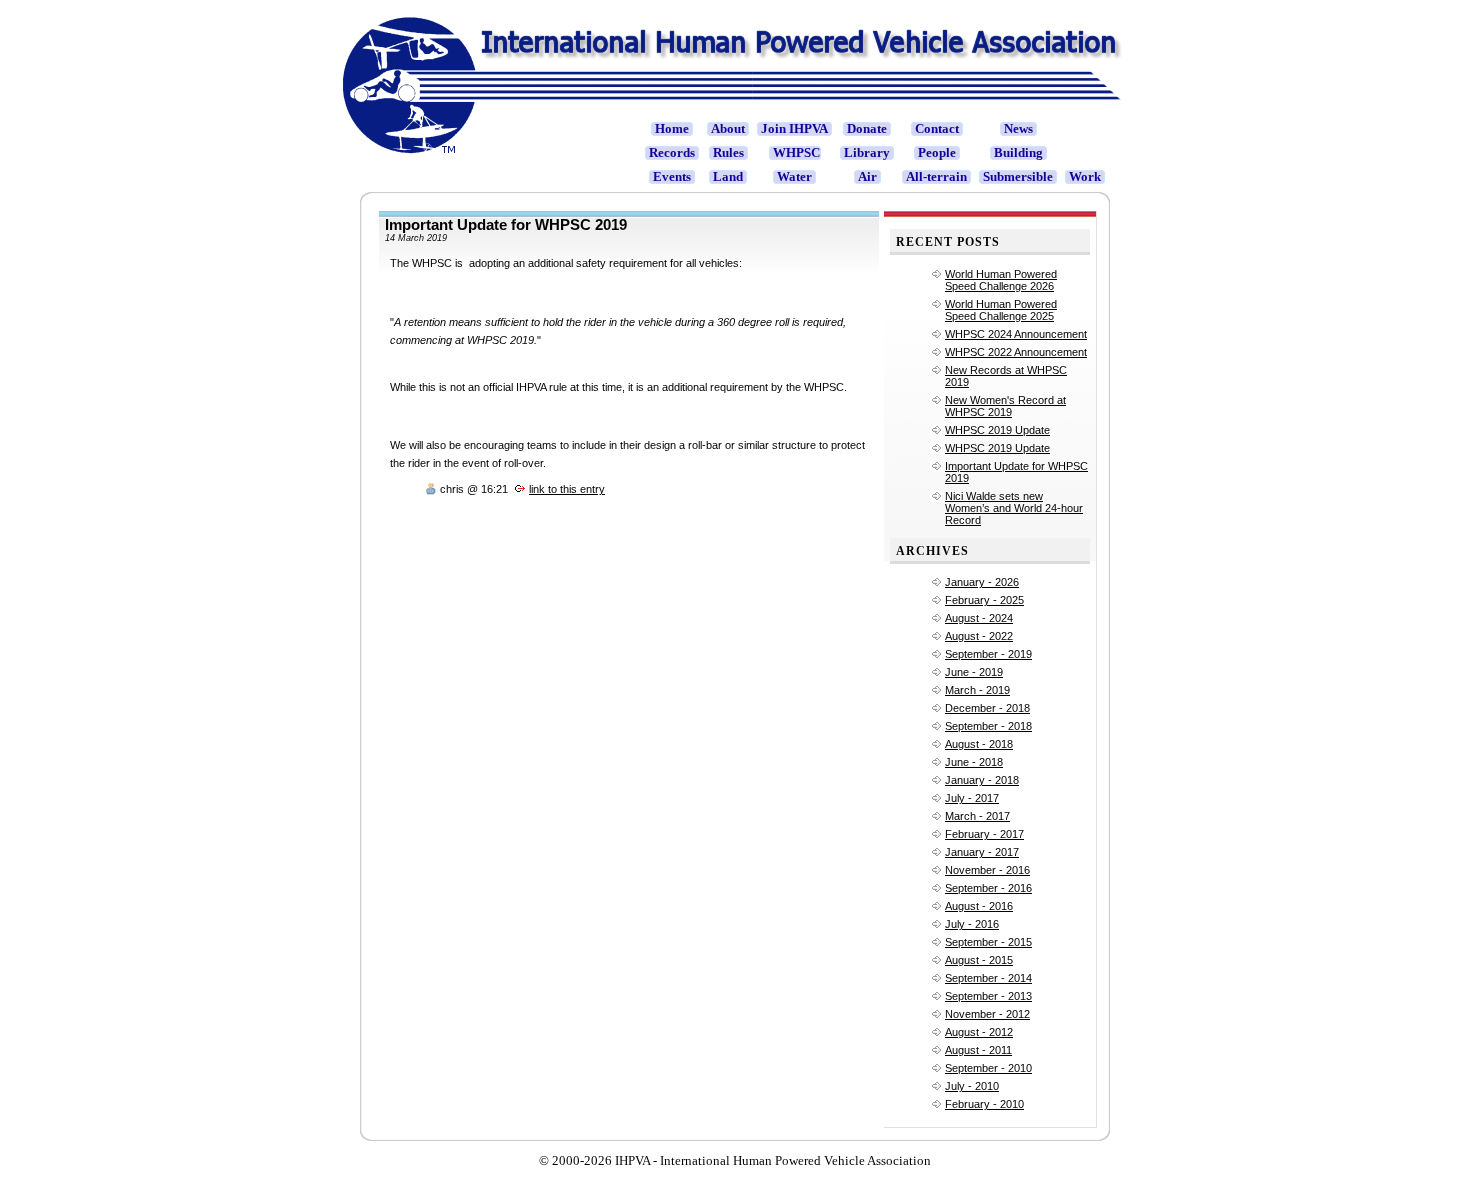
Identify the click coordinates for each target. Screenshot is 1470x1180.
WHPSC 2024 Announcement (1016, 334)
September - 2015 (988, 942)
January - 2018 (982, 780)
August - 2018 (979, 744)
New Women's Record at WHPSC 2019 (1005, 406)
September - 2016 (988, 888)
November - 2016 (987, 870)
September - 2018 (988, 726)
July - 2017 (972, 798)
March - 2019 (977, 690)
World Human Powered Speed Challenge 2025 (1001, 310)
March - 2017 (977, 816)
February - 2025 (984, 600)
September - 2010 (988, 1068)
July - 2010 (972, 1086)
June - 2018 (974, 762)
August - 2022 (979, 636)
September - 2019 (988, 654)
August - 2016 (979, 906)
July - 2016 (972, 924)
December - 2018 (987, 708)
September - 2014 (988, 978)
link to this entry (567, 489)
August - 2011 (978, 1050)
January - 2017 (982, 852)
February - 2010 (984, 1104)
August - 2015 (979, 960)
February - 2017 (984, 834)
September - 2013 (988, 996)
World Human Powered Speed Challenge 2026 (1001, 280)
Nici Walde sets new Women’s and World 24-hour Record (1014, 508)
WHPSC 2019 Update (997, 430)
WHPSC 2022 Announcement (1016, 352)
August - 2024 (979, 618)
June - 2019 (974, 672)
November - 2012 (987, 1014)
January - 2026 (982, 582)
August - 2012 (979, 1032)
